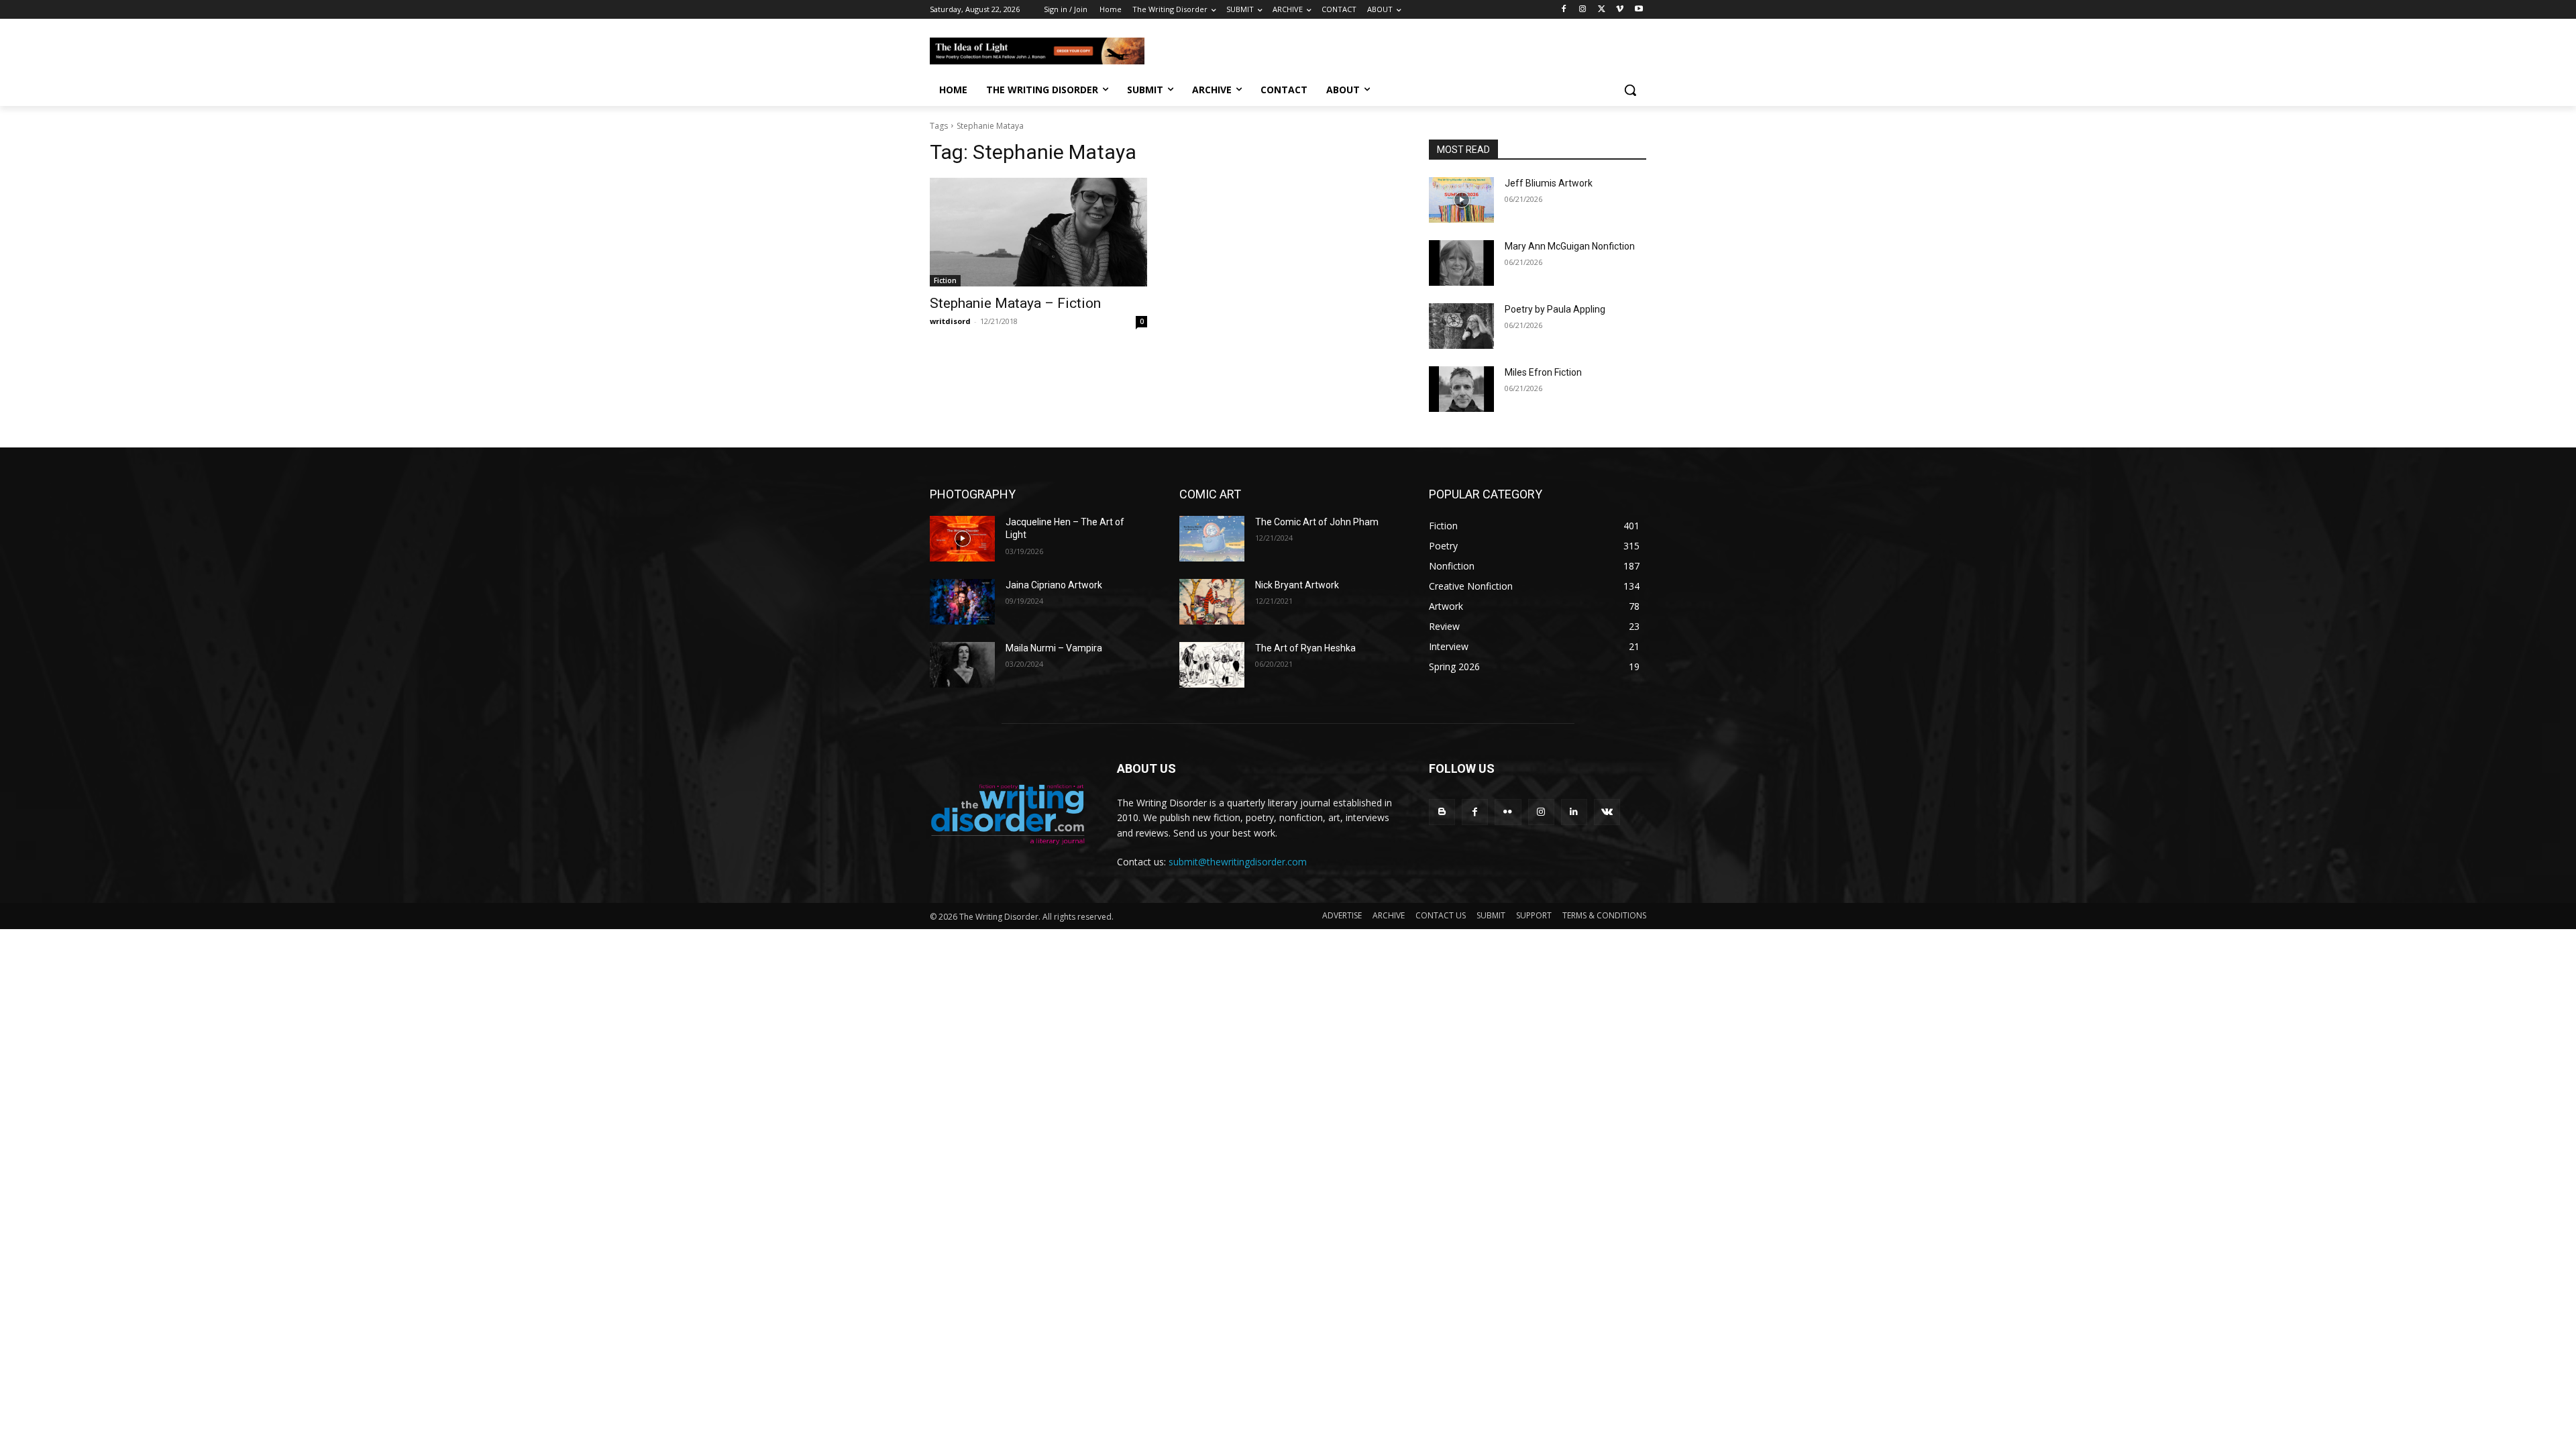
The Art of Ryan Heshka (1305, 648)
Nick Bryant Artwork (1297, 585)
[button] (1630, 90)
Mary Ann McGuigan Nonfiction (1570, 246)
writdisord (950, 321)
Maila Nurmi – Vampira (1054, 648)
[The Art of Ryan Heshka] (1212, 665)
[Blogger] (1442, 812)
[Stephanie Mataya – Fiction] (1038, 232)
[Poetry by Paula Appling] (1461, 326)
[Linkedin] (1574, 812)
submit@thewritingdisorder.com (1238, 862)
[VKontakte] (1607, 812)
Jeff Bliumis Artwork (1549, 183)
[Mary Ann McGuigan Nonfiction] (1461, 263)
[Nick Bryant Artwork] (1212, 602)
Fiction (945, 280)
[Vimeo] (1620, 10)
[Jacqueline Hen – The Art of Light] (962, 539)
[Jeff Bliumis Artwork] (1461, 200)
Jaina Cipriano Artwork (1054, 585)
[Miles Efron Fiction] (1461, 389)
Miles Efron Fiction (1543, 372)
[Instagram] (1583, 10)
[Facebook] (1564, 10)
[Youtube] (1639, 10)
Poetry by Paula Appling (1555, 309)
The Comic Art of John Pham (1317, 522)
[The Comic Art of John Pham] (1212, 539)
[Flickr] (1508, 812)
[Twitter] (1602, 10)
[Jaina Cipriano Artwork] (962, 602)
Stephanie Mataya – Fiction (1015, 303)
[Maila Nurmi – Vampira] (962, 665)
